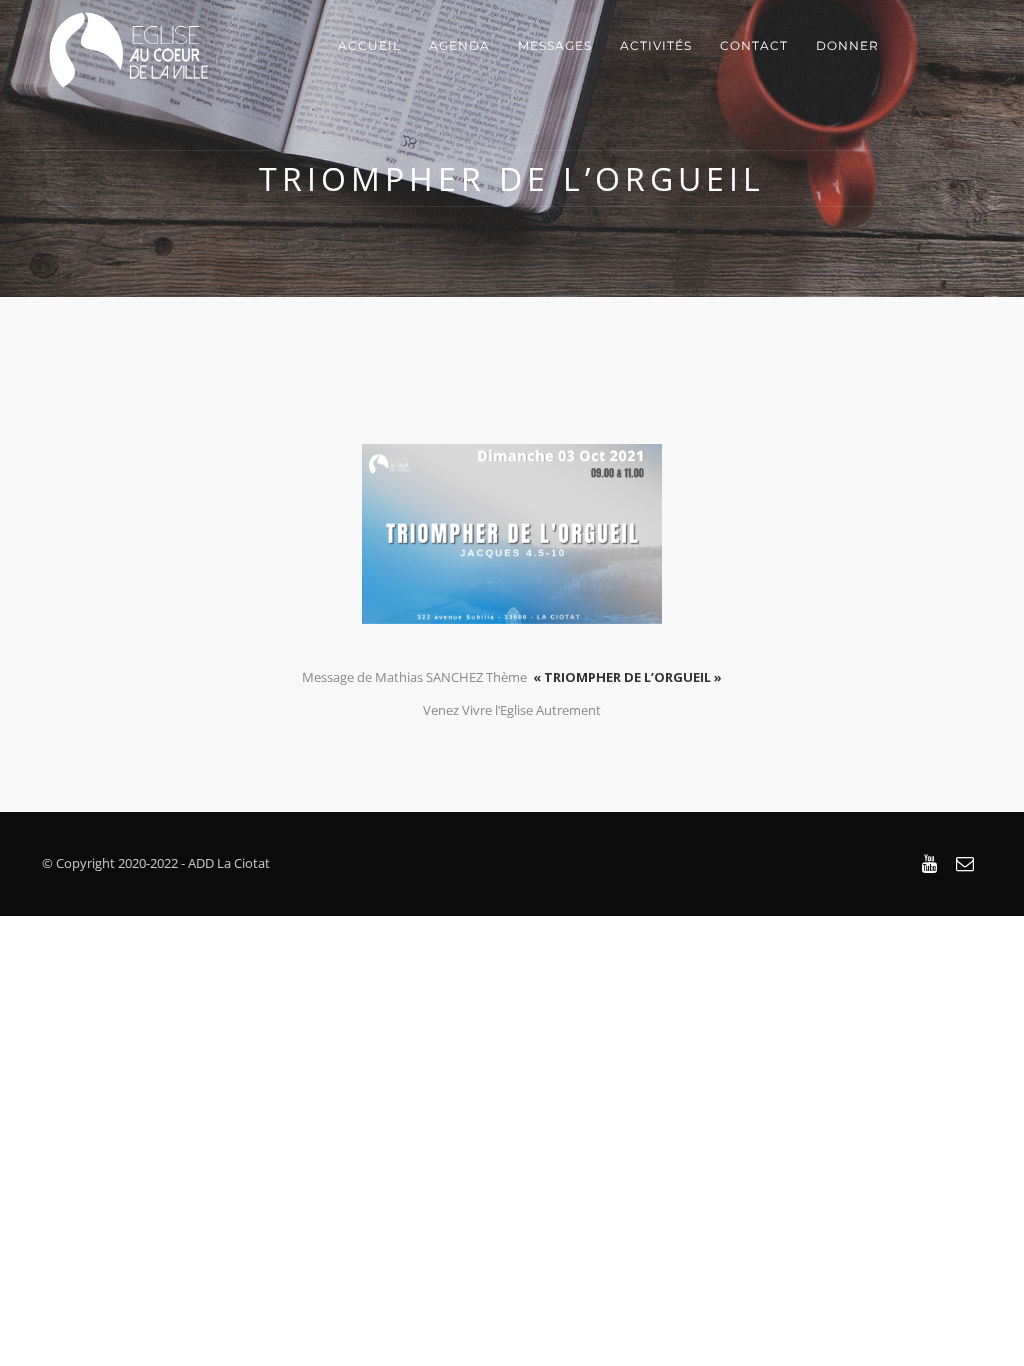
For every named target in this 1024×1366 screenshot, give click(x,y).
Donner (847, 45)
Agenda (459, 45)
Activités (656, 45)
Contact (754, 45)
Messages (555, 45)
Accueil (369, 45)
